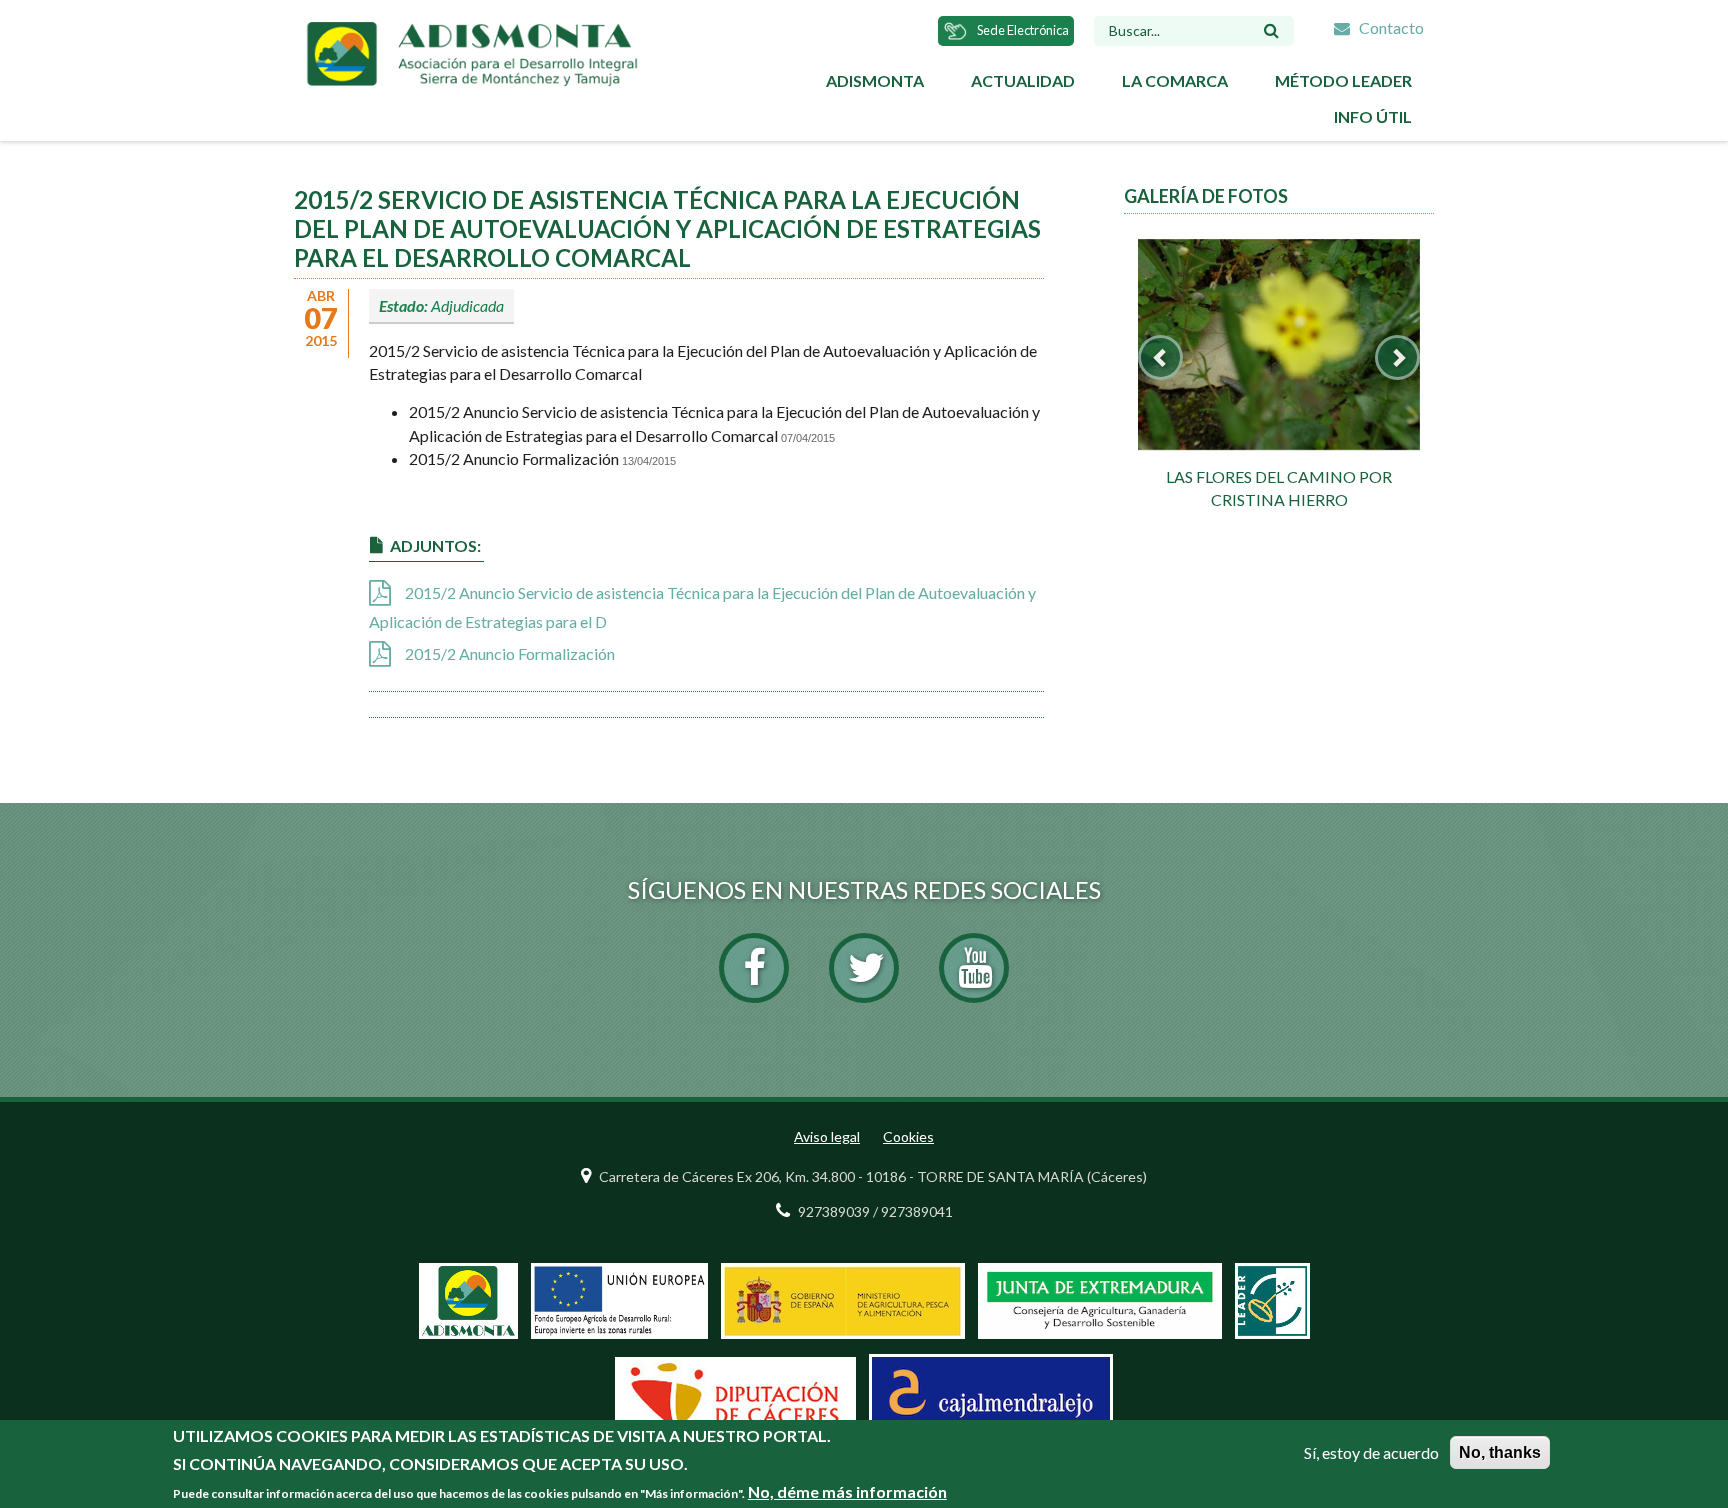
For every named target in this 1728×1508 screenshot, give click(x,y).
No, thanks (1500, 1452)
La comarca (1175, 80)
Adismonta (875, 80)
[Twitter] (864, 968)
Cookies (908, 1136)
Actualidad (1023, 80)
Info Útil (1373, 116)
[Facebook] (754, 968)
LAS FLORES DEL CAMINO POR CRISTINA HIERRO (1279, 488)
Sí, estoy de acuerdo (1371, 1452)
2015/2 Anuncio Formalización (510, 653)
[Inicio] (471, 51)
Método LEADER (1343, 80)
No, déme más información (847, 1491)
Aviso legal (827, 1136)
